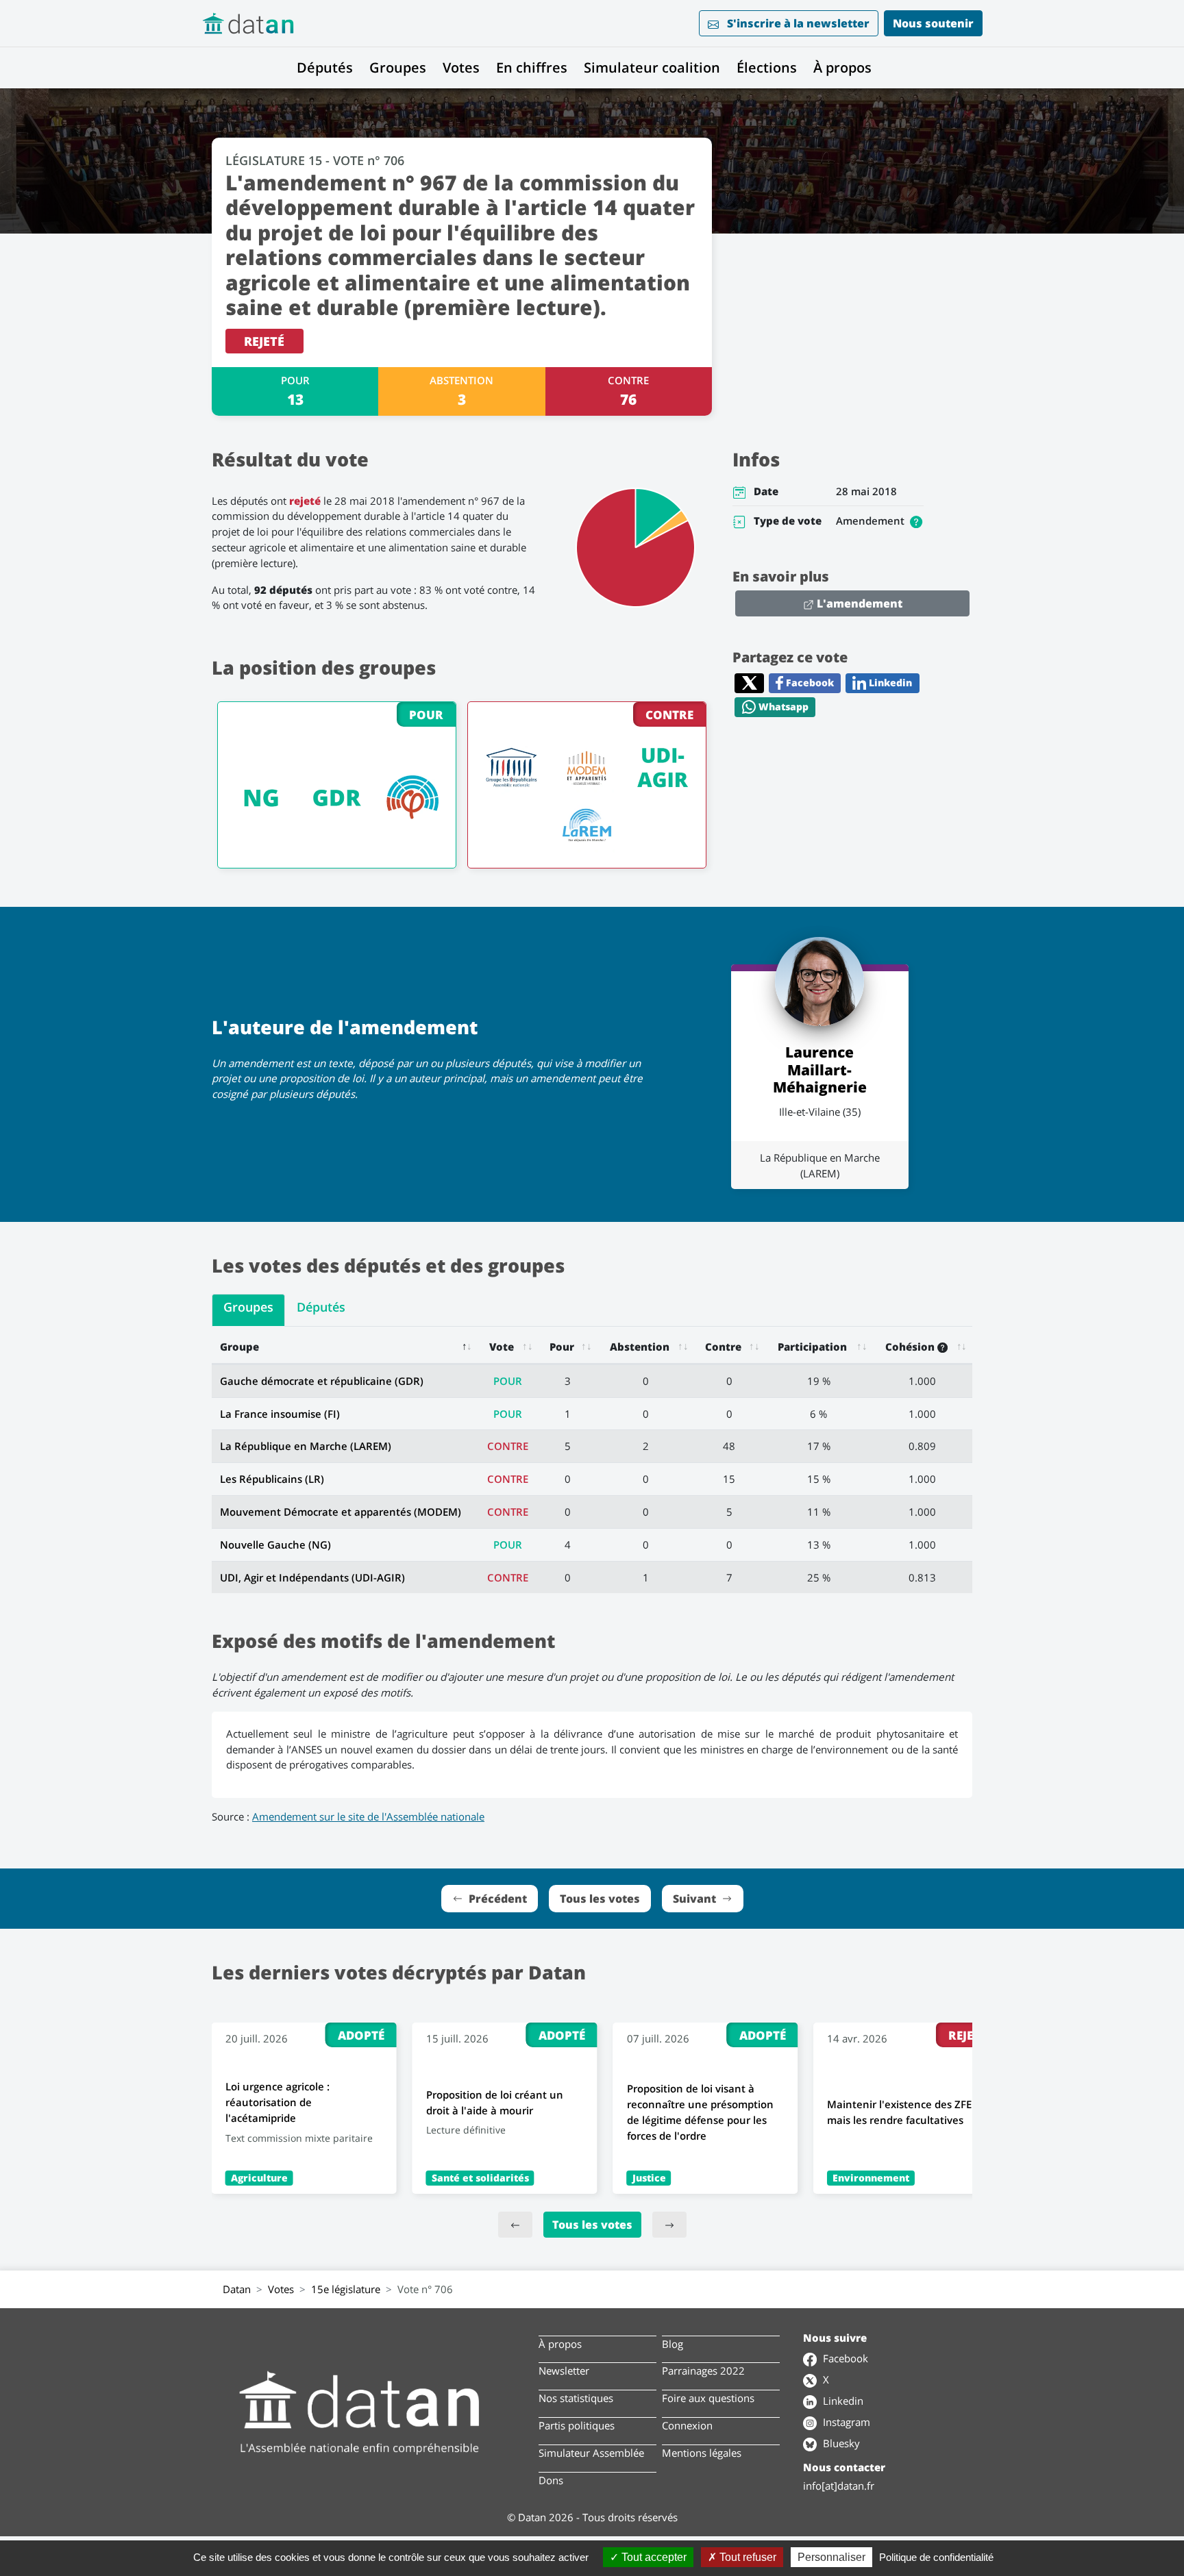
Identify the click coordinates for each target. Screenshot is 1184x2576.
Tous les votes (592, 2225)
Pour (562, 1347)
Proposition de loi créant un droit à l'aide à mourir (495, 2102)
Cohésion (911, 1347)
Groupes (398, 67)
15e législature (346, 2289)
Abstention (640, 1347)
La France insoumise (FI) (280, 1414)
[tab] (248, 1310)
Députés (325, 67)
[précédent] (515, 2225)
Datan (237, 2289)
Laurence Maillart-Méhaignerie (820, 1069)
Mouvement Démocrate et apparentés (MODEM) (341, 1512)
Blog (673, 2344)
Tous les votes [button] (600, 1899)
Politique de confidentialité (936, 2557)
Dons (551, 2480)
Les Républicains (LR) (272, 1479)
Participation (812, 1347)
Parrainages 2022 (703, 2371)
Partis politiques (577, 2425)
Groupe (239, 1347)
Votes (461, 67)
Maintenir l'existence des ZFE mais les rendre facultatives (899, 2112)
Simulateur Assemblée (591, 2453)
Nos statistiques (576, 2398)
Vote (502, 1347)
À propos (842, 67)
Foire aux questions (708, 2398)
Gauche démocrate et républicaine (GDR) (322, 1381)
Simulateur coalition (652, 67)
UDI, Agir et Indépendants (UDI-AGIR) (312, 1577)
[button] (916, 521)
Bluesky (840, 2443)
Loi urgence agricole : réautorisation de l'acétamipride (277, 2102)
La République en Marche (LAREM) (306, 1446)
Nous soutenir (933, 23)
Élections (767, 67)
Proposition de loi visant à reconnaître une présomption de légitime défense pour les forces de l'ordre (700, 2112)
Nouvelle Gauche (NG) (275, 1545)
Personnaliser (831, 2557)
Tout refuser (747, 2557)
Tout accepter (653, 2557)
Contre (723, 1347)
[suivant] (669, 2225)
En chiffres (532, 67)
